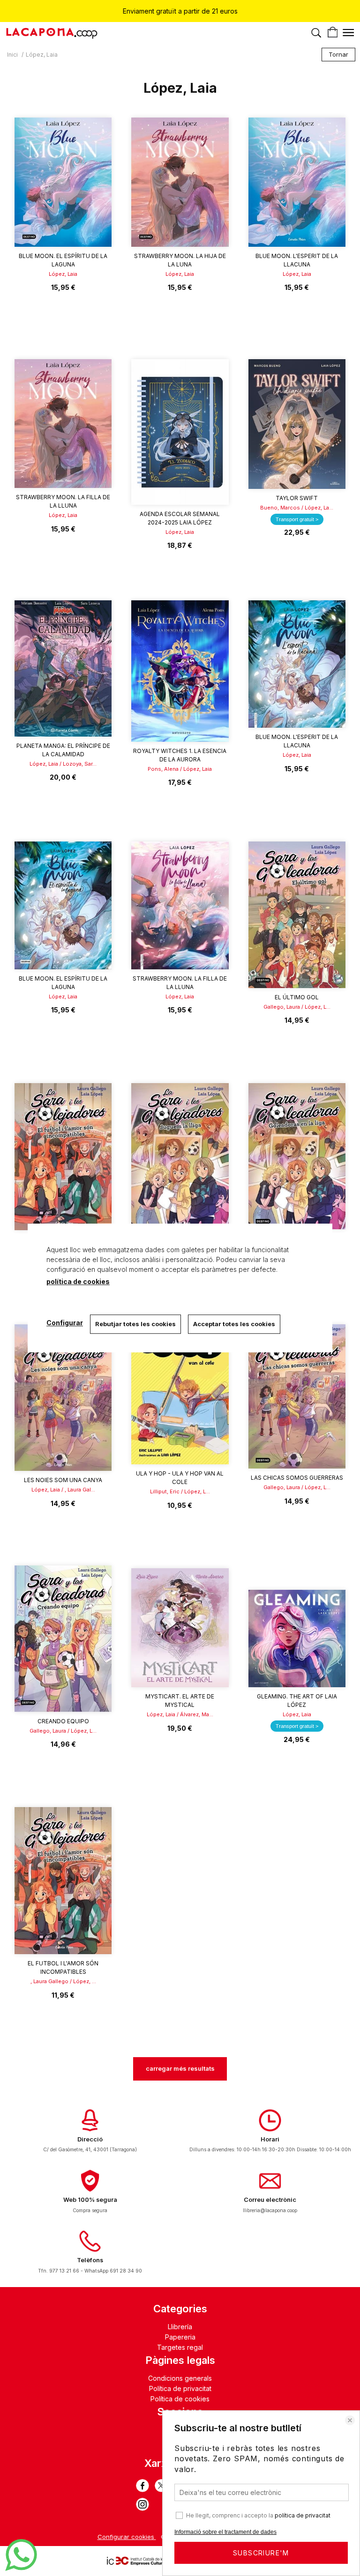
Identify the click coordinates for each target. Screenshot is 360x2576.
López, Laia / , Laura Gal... (63, 1490)
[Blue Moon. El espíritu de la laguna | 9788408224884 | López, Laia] (63, 905)
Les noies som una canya (63, 1480)
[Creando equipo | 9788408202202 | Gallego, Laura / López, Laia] (63, 1639)
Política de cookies (180, 2399)
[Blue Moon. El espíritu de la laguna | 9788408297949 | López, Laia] (63, 182)
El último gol (297, 997)
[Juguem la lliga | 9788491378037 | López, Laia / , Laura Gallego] (180, 1156)
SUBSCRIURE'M (261, 2553)
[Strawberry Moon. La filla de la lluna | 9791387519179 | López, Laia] (63, 424)
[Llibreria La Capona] (52, 35)
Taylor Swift (297, 498)
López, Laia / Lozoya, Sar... (63, 764)
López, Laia (63, 274)
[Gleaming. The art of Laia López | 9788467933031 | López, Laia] (297, 1626)
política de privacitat (303, 2515)
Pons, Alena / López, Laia (180, 769)
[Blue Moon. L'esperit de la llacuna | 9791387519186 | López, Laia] (297, 182)
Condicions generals (180, 2378)
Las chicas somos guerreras (297, 1478)
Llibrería (180, 2327)
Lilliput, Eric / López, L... (180, 1491)
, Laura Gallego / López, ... (63, 1981)
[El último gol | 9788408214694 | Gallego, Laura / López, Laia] (297, 915)
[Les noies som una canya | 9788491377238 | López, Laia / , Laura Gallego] (63, 1398)
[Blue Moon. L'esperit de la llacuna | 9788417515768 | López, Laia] (297, 664)
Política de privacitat (180, 2388)
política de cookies (78, 1281)
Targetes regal (180, 2347)
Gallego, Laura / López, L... (297, 1007)
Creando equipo (63, 1721)
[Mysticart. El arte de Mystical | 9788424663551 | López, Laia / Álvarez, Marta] (180, 1626)
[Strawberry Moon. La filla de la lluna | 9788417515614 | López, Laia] (180, 905)
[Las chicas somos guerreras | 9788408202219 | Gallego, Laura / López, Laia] (297, 1396)
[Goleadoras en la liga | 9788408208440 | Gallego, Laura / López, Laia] (297, 1156)
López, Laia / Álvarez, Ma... (180, 1714)
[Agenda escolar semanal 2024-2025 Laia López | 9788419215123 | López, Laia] (180, 432)
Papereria (180, 2337)
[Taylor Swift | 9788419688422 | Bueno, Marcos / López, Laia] (297, 424)
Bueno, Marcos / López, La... (297, 508)
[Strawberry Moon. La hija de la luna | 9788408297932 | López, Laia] (180, 182)
